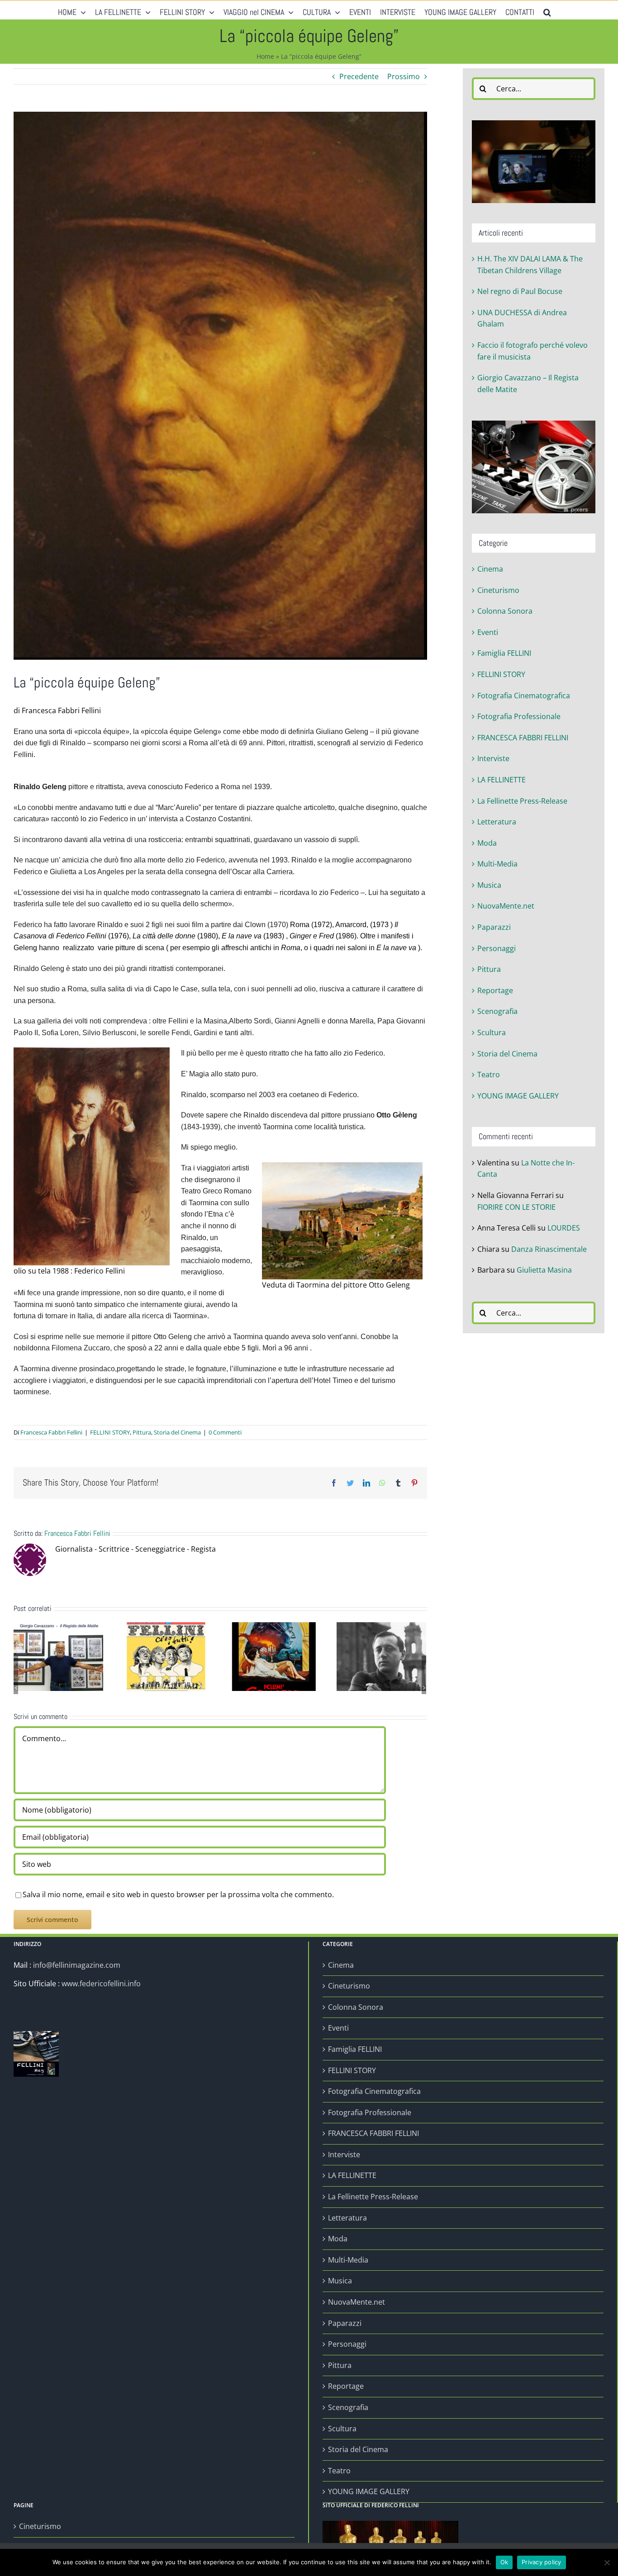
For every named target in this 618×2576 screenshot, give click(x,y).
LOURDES (564, 1228)
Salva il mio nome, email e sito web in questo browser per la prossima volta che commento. (178, 1894)
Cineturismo (498, 590)
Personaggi (497, 948)
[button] (547, 10)
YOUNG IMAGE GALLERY (518, 1096)
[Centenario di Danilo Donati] (381, 1656)
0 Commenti (225, 1432)
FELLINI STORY (110, 1432)
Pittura (142, 1432)
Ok (504, 2562)
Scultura (492, 1032)
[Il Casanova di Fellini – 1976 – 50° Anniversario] (274, 1656)
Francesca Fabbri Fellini (51, 1432)
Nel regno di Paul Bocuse (520, 291)
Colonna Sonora (505, 611)
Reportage (495, 990)
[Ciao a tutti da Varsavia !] (166, 1656)
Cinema (490, 569)
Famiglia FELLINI (504, 653)
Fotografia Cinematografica (524, 696)
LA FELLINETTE (502, 780)
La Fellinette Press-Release (522, 801)
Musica (489, 885)
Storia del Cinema (177, 1432)
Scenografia (497, 1011)
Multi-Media (497, 864)
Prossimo (404, 76)
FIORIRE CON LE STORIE (516, 1207)
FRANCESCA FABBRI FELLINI (523, 738)
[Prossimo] (424, 1688)
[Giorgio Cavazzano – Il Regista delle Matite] (58, 1656)
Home (265, 56)
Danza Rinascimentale (549, 1249)
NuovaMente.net (506, 906)
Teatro (489, 1075)
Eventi (488, 632)
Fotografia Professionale (519, 716)
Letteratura (497, 822)
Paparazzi (494, 927)
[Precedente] (16, 1688)
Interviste (493, 758)
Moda (487, 843)
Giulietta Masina (544, 1270)
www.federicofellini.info (101, 1984)
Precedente (359, 76)
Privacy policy (542, 2562)
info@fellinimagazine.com (77, 1965)
